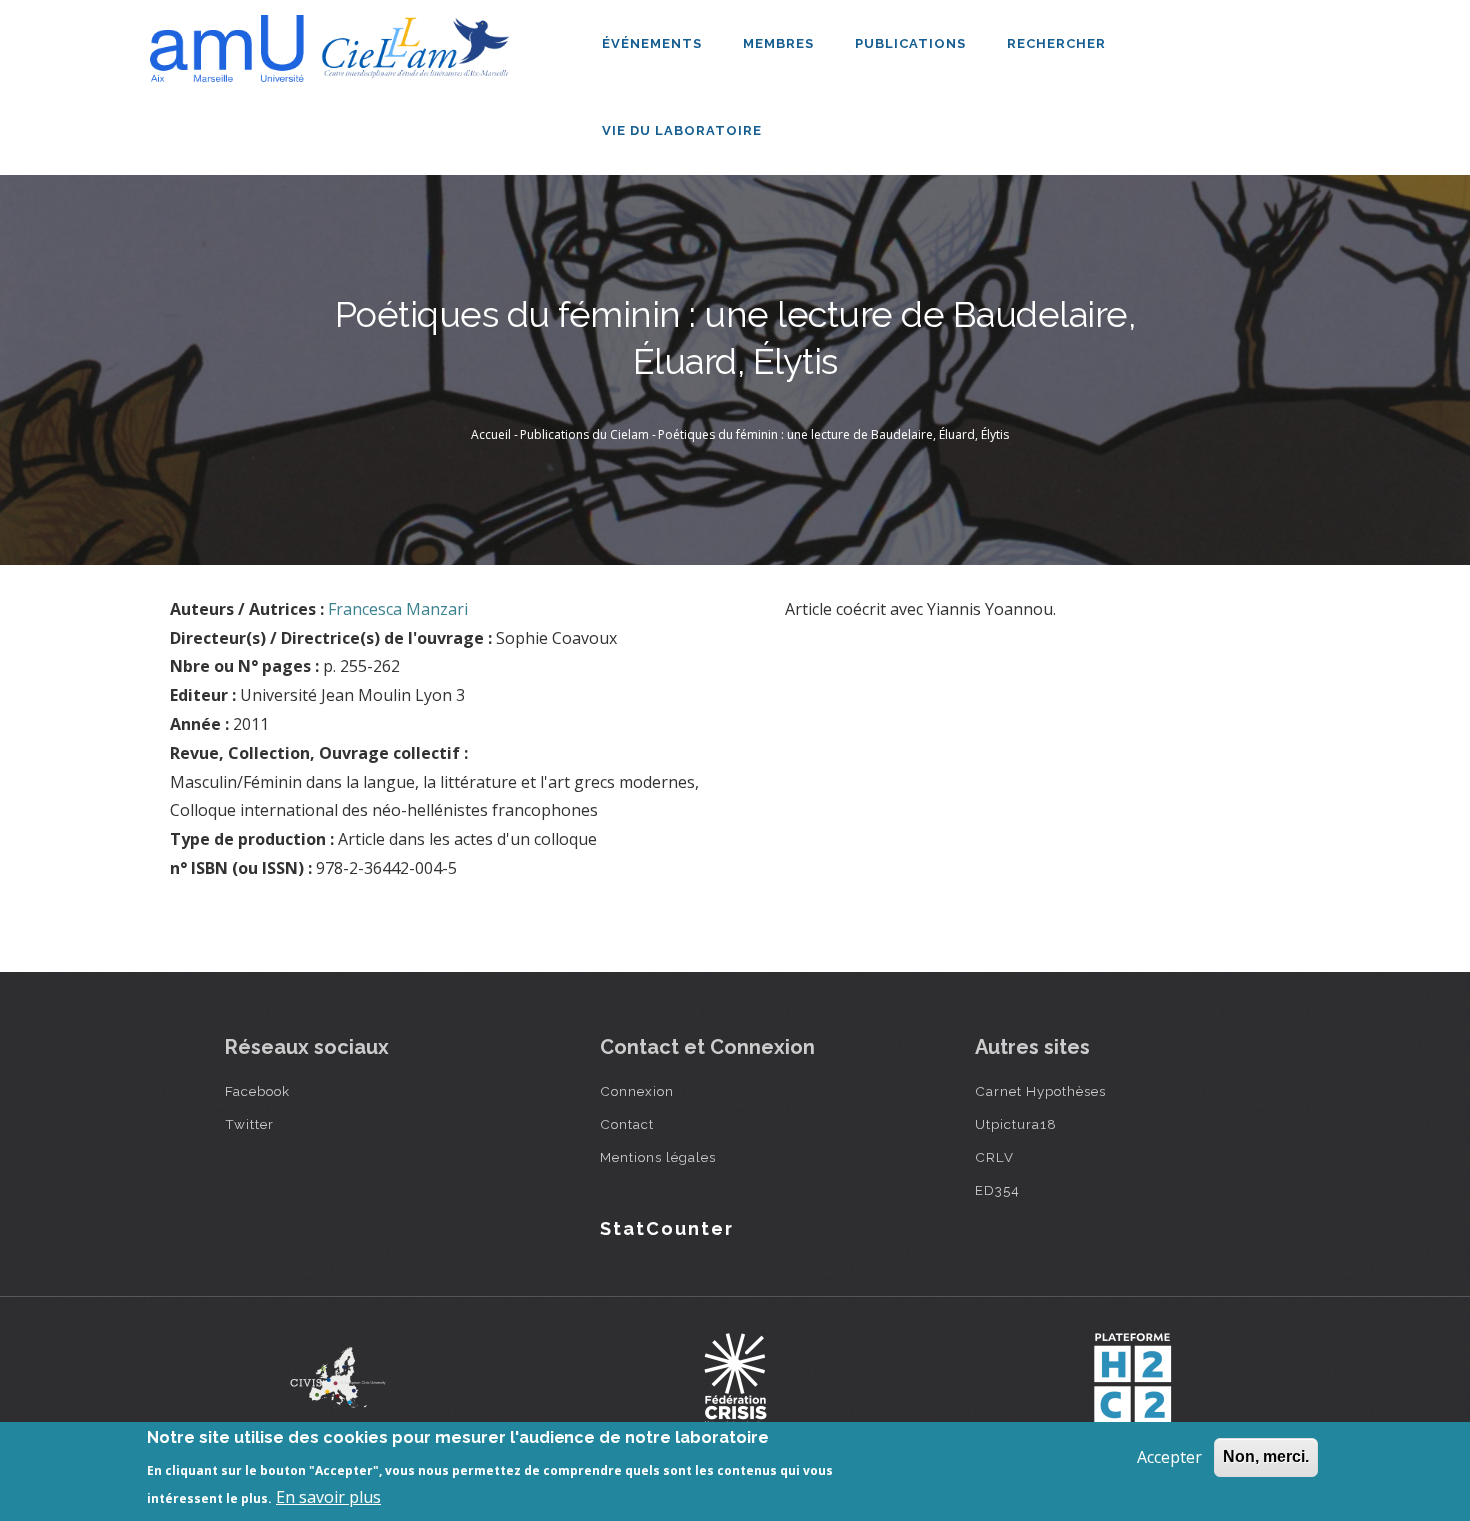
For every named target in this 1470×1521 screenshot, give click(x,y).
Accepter (1169, 1457)
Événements (654, 43)
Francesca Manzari (398, 609)
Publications (912, 43)
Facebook (257, 1091)
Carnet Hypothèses (1040, 1091)
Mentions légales (658, 1157)
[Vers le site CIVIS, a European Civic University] (338, 1377)
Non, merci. (1266, 1456)
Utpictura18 (1016, 1124)
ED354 (997, 1190)
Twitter (249, 1124)
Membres (780, 43)
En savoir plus (328, 1497)
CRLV (994, 1157)
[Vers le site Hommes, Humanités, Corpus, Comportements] (1132, 1378)
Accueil (491, 434)
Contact (627, 1124)
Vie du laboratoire (684, 130)
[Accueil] (335, 41)
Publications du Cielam (584, 434)
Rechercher (1056, 43)
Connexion (637, 1091)
